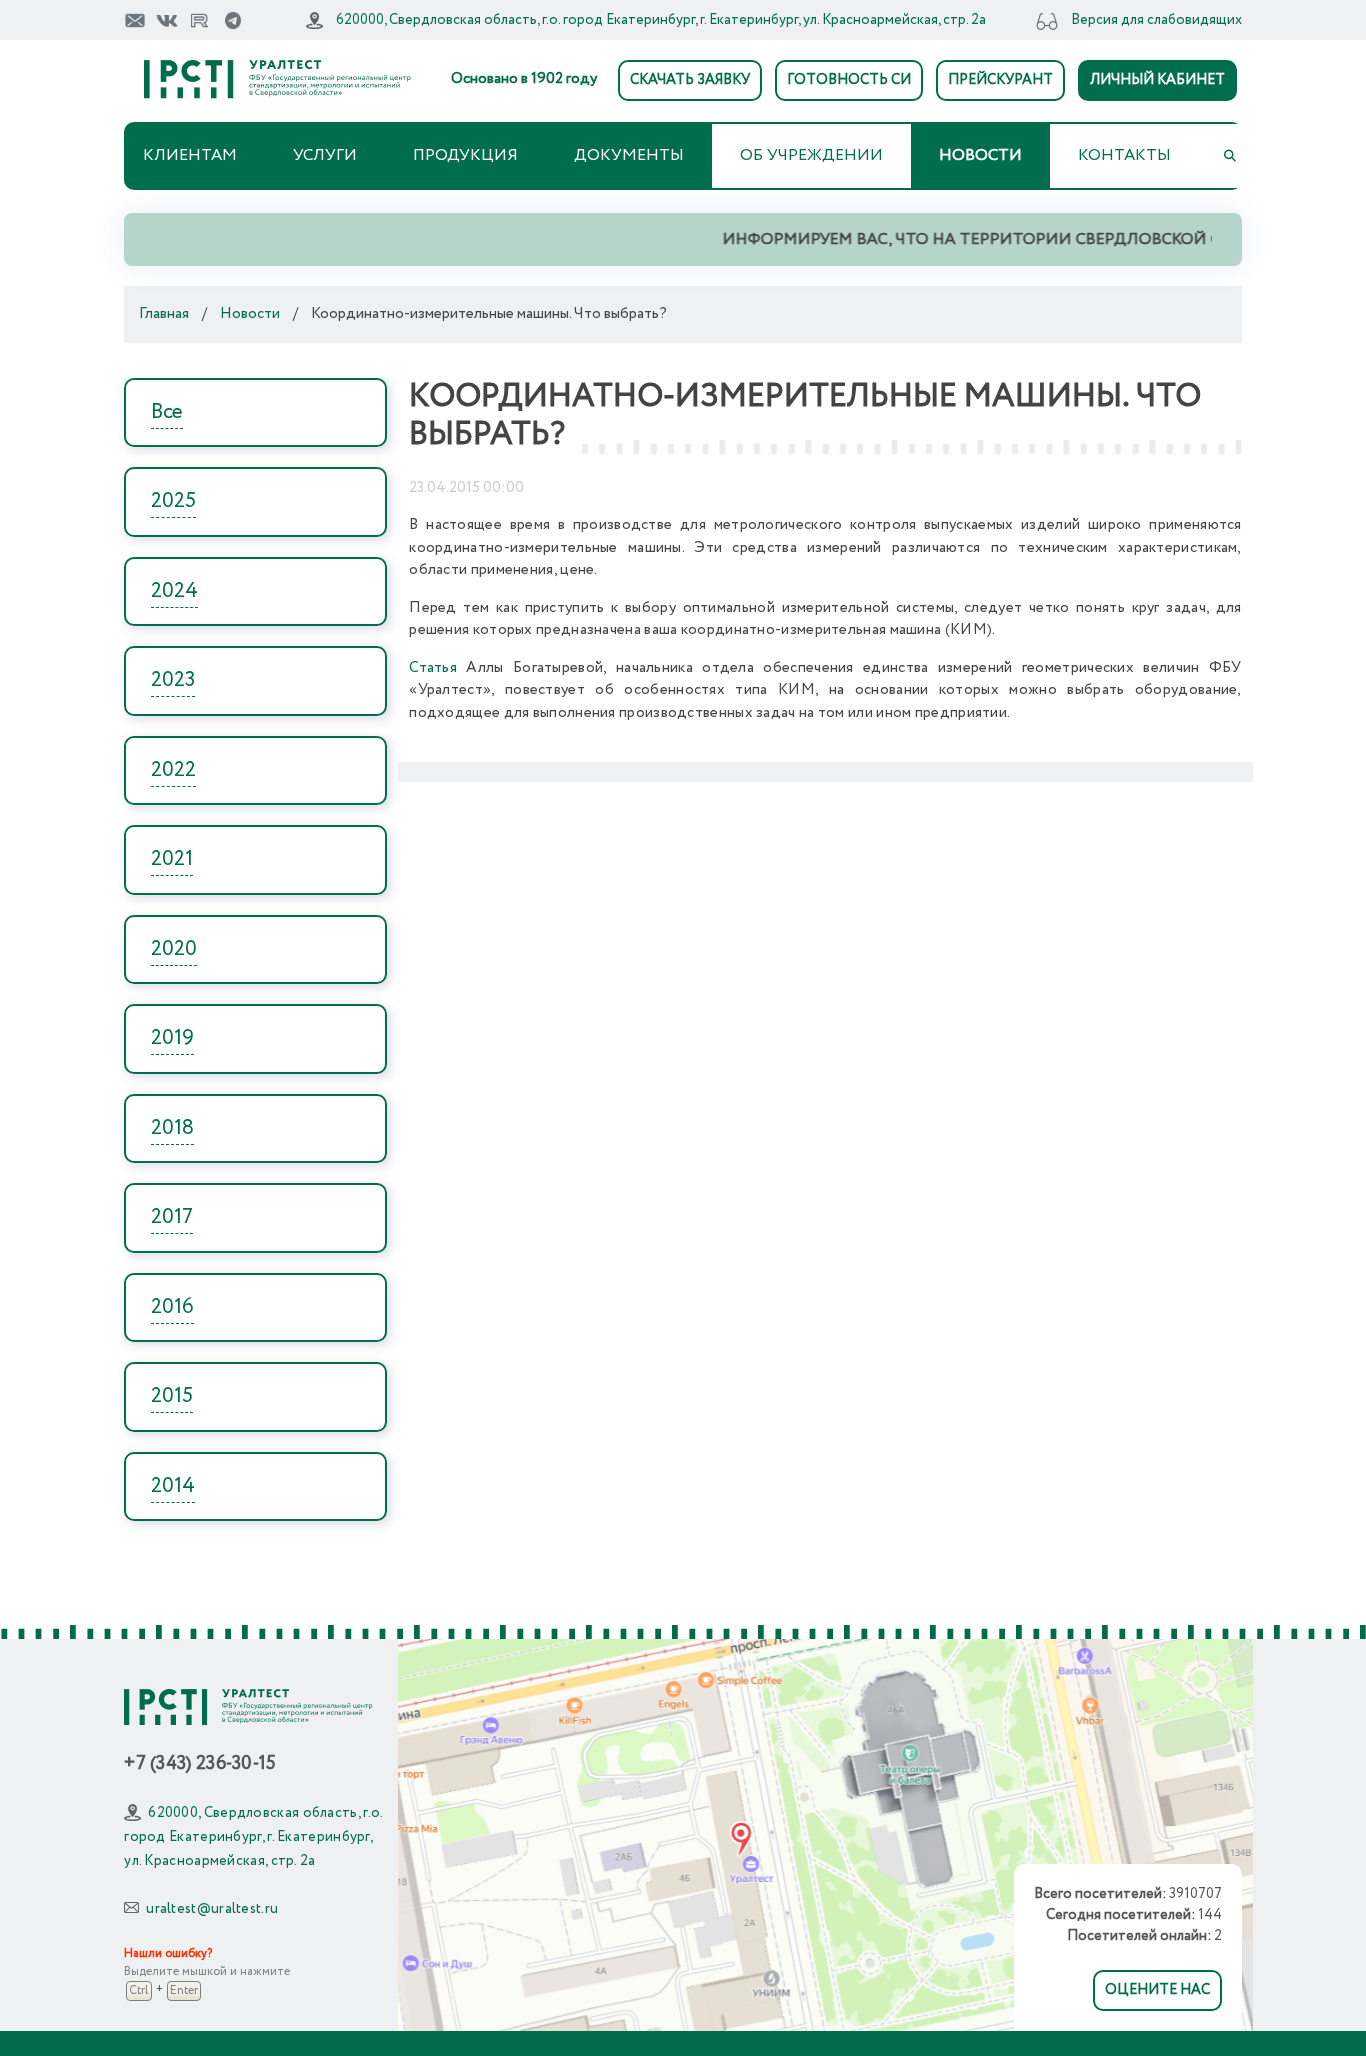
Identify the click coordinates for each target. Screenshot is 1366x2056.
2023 (173, 680)
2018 (172, 1128)
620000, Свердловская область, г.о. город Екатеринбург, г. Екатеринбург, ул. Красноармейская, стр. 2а (661, 20)
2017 (172, 1217)
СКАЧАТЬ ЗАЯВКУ (690, 80)
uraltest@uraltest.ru (212, 1909)
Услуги (325, 155)
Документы (629, 155)
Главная (164, 314)
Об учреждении (811, 155)
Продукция (465, 155)
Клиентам (190, 155)
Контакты (1124, 155)
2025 (173, 501)
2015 (172, 1396)
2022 (173, 770)
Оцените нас (1157, 1990)
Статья (433, 668)
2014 (173, 1486)
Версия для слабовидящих (1156, 20)
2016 (172, 1307)
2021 (172, 859)
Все (167, 412)
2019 (172, 1038)
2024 (174, 591)
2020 (174, 949)
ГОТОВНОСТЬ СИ (849, 80)
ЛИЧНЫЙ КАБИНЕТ (1157, 80)
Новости (980, 155)
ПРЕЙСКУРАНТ (1000, 80)
